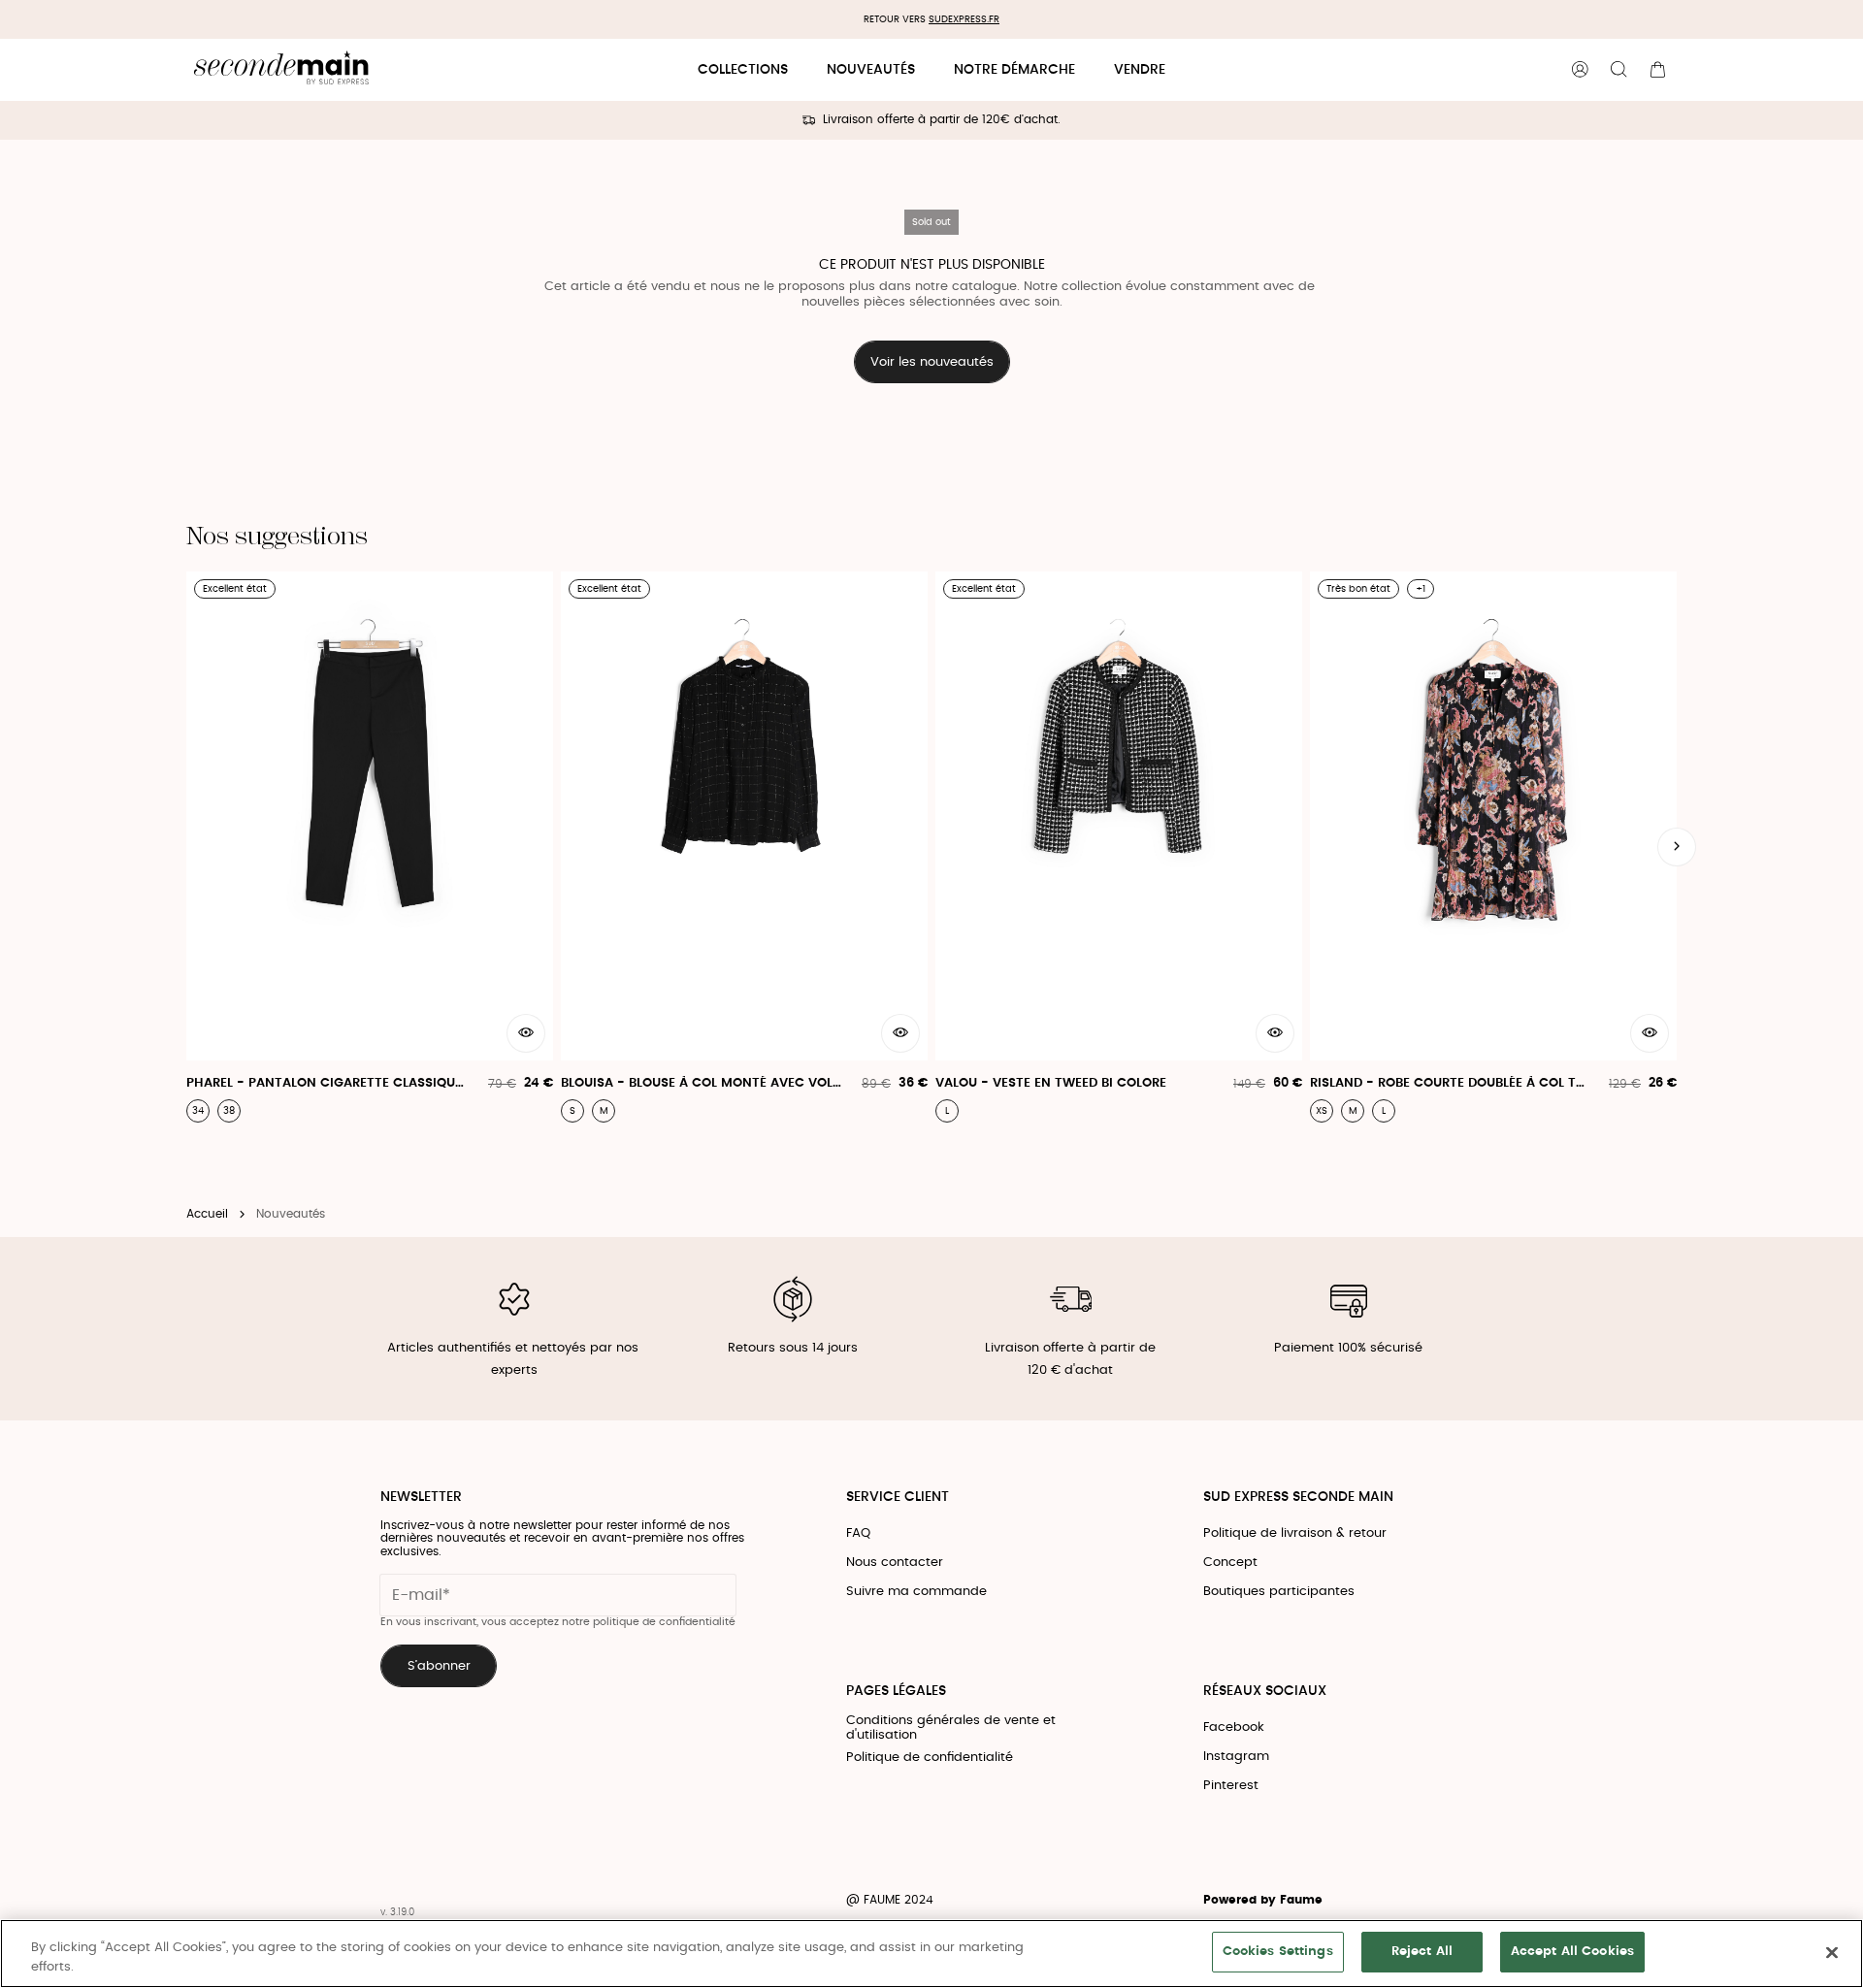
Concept (1230, 1563)
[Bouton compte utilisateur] (1580, 70)
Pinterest (1231, 1786)
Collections (743, 70)
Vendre (1140, 70)
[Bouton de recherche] (1618, 70)
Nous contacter (895, 1563)
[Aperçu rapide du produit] (526, 1033)
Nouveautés (871, 70)
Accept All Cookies (1572, 1952)
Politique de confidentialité (930, 1758)
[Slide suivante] (1677, 847)
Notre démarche (1014, 70)
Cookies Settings (1278, 1952)
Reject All (1422, 1952)
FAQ (858, 1533)
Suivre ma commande (916, 1592)
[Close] (1832, 1952)
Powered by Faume (1263, 1900)
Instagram (1236, 1757)
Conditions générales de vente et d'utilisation (951, 1728)
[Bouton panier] (1657, 70)
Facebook (1234, 1727)
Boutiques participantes (1279, 1592)
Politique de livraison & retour (1295, 1533)
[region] (931, 1954)
